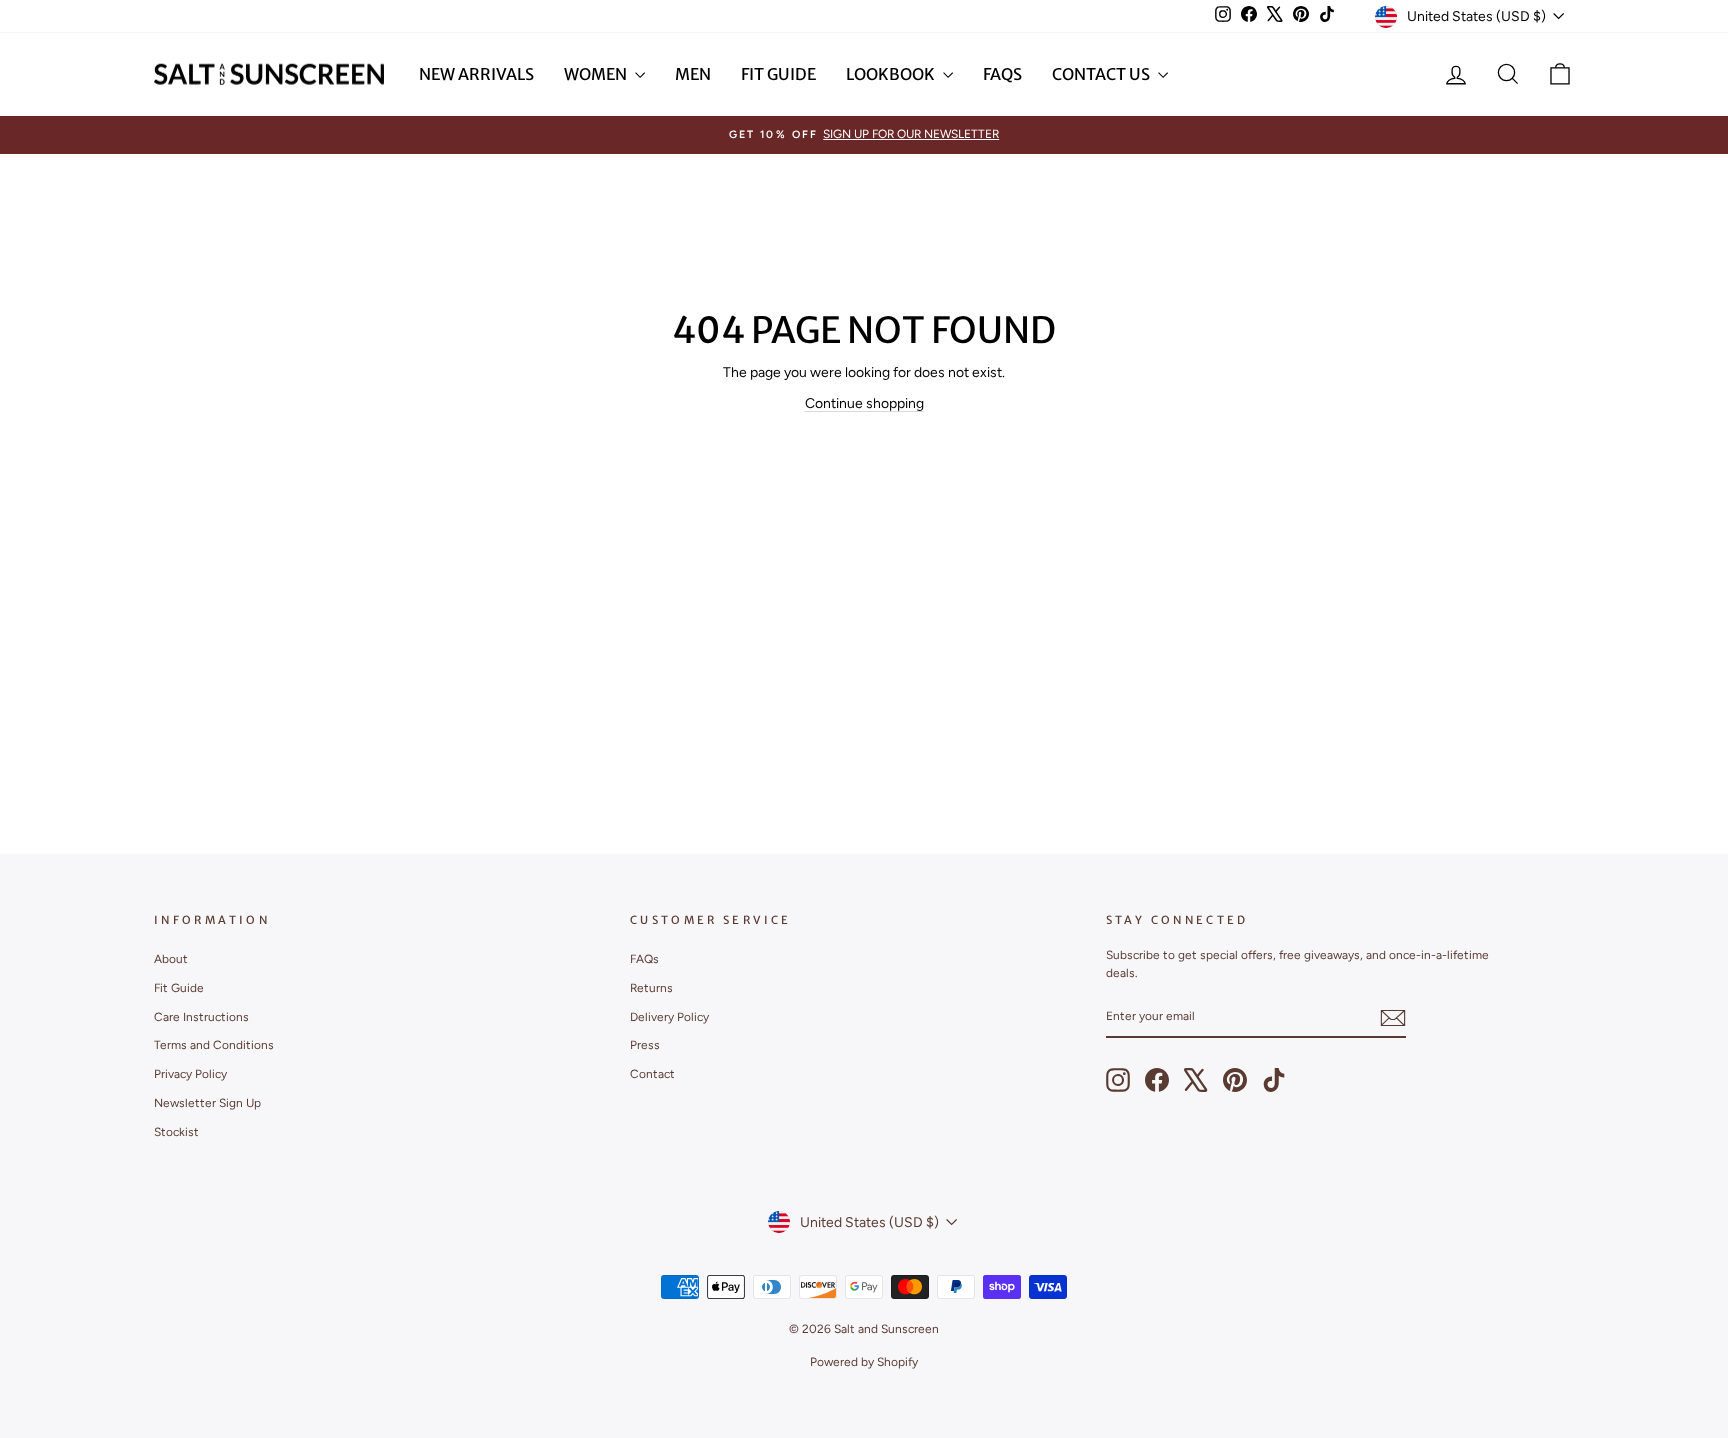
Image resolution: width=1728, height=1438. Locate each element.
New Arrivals (476, 74)
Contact (652, 1074)
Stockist (176, 1132)
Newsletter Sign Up (207, 1103)
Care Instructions (201, 1017)
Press (645, 1045)
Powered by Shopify (864, 1362)
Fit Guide (778, 74)
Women (597, 74)
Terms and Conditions (214, 1045)
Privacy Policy (190, 1074)
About (171, 959)
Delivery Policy (669, 1017)
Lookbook (892, 74)
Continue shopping (864, 403)
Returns (651, 988)
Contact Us (1102, 74)
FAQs (1002, 74)
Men (693, 74)
